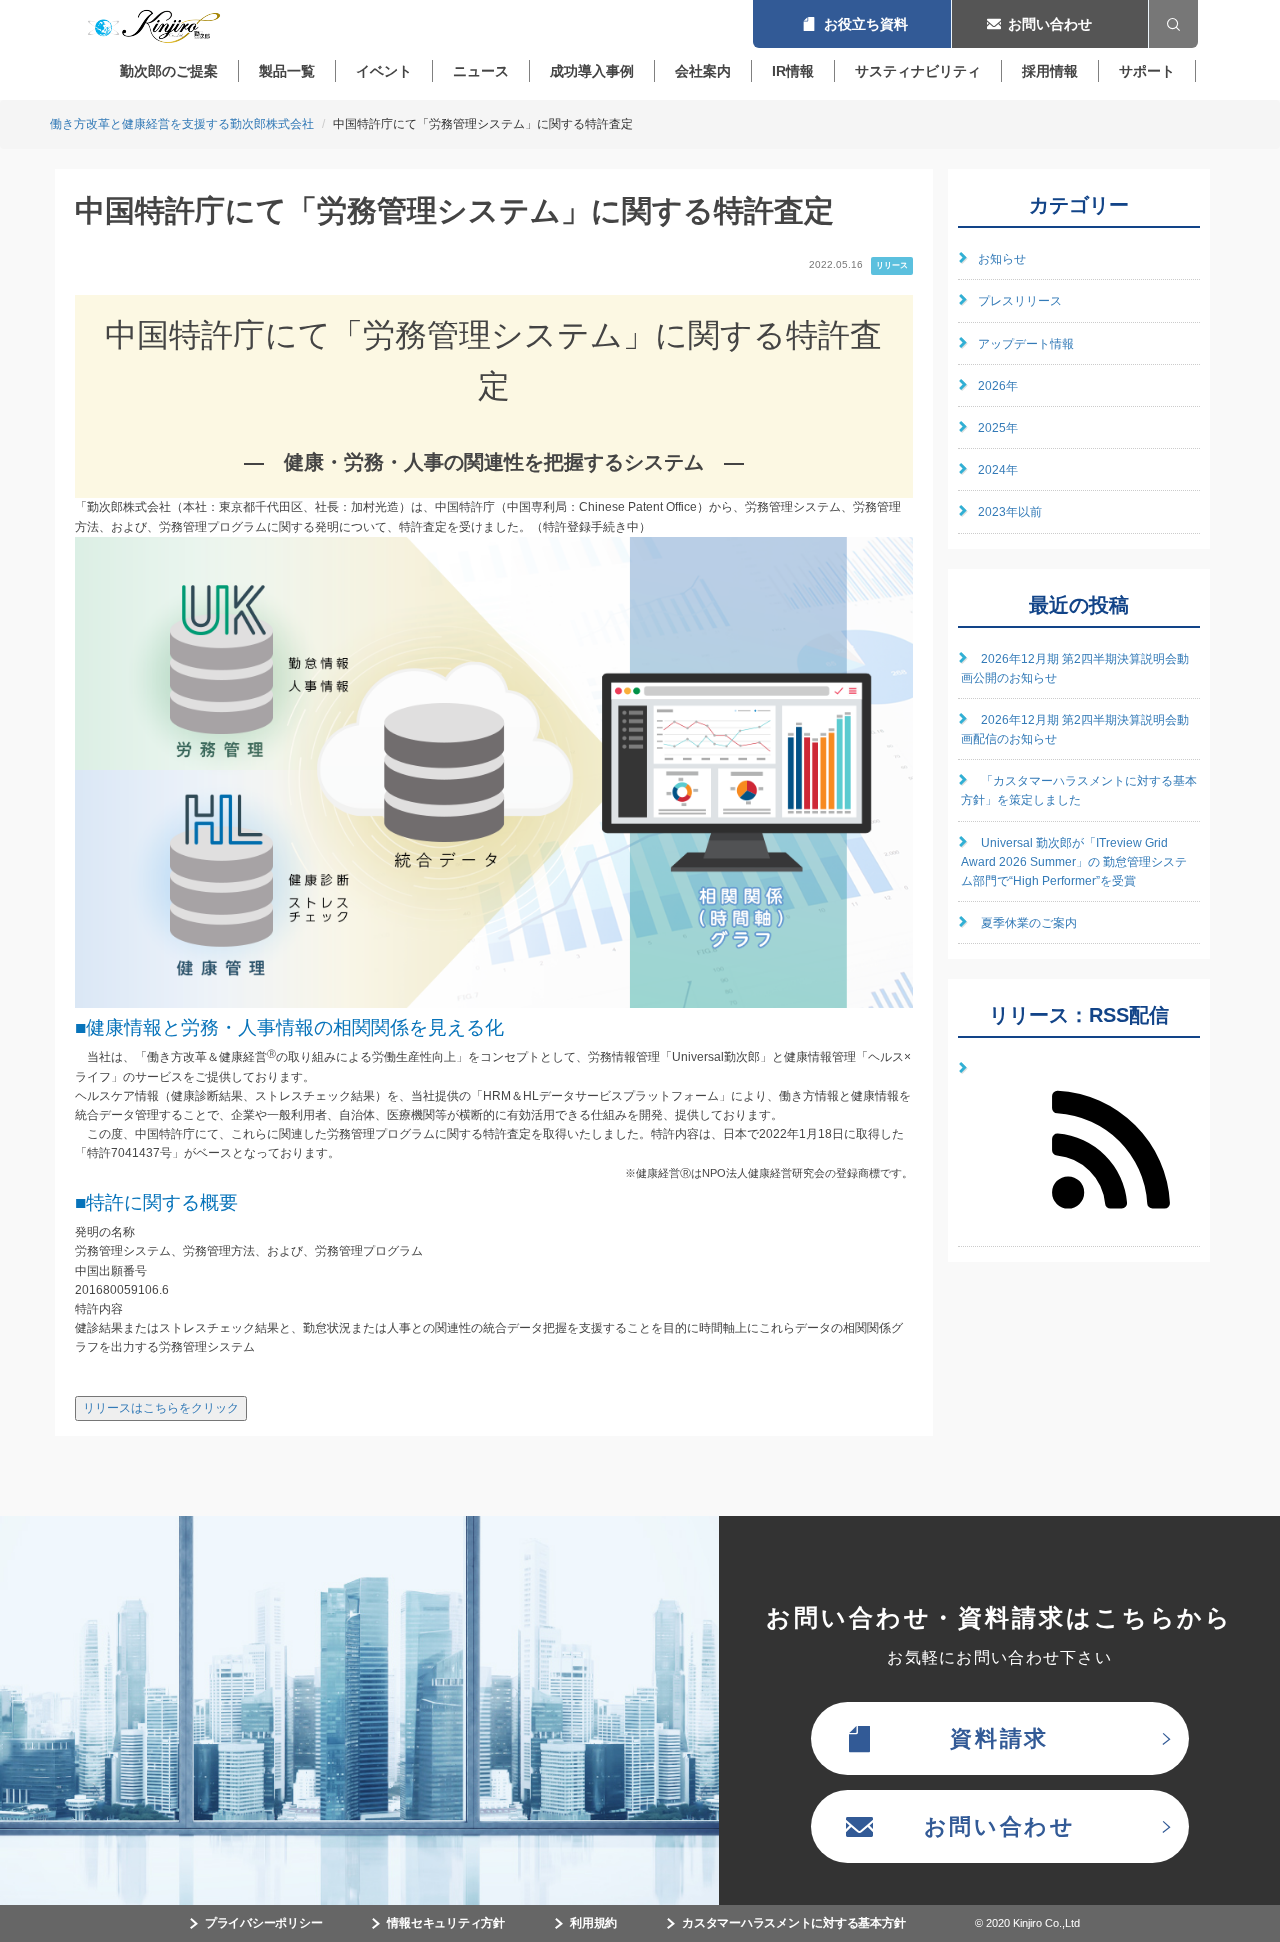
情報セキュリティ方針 (446, 1923)
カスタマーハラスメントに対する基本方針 (793, 1923)
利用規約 (593, 1923)
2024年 (998, 470)
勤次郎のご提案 (169, 71)
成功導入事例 (592, 71)
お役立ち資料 (852, 24)
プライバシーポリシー (264, 1923)
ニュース (481, 71)
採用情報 (1050, 71)
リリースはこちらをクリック (161, 1408)
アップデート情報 (1026, 344)
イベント (384, 71)
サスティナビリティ (918, 71)
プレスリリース (1020, 301)
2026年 (998, 386)
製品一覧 (287, 71)
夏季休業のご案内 (1029, 923)
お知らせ (1002, 259)
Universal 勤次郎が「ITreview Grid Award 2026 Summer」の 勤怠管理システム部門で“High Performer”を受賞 (1074, 862)
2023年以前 (1010, 512)
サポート (1147, 71)
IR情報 (793, 71)
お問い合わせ (1050, 24)
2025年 (998, 428)
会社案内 (703, 71)
